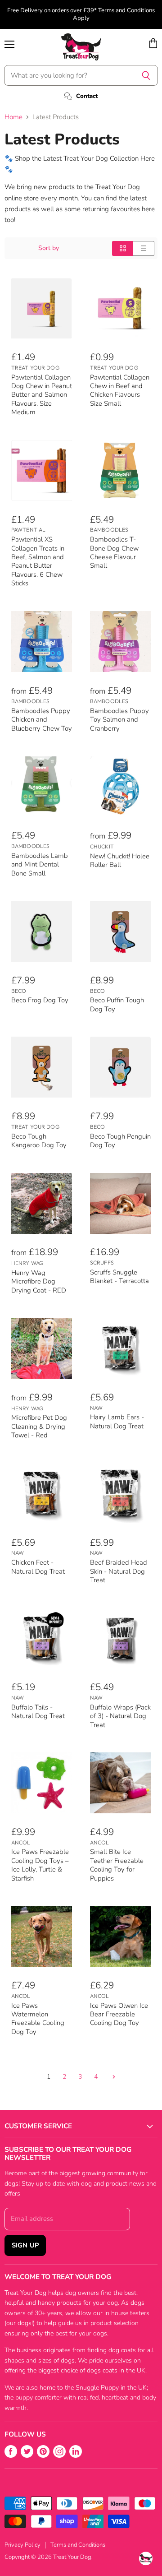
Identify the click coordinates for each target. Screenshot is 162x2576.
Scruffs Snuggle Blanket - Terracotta (119, 1276)
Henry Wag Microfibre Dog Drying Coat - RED (39, 1281)
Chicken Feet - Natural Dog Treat (38, 1567)
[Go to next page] (113, 2077)
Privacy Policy (22, 2545)
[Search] (146, 75)
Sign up (25, 2245)
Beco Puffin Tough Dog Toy (117, 1004)
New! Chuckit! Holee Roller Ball (120, 860)
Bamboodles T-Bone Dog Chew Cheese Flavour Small (114, 552)
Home (13, 117)
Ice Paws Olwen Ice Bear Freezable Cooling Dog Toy (119, 2014)
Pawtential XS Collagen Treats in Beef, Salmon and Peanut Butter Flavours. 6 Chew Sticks (38, 561)
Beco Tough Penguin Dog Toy (120, 1141)
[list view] (144, 248)
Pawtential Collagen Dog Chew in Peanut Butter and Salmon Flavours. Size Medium (42, 395)
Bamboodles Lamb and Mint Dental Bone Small (40, 864)
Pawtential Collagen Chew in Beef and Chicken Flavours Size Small (120, 390)
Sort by (49, 248)
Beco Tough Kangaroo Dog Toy (39, 1141)
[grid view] (123, 248)
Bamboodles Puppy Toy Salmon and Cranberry (119, 720)
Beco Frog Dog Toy (40, 1000)
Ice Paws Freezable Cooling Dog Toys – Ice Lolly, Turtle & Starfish (40, 1865)
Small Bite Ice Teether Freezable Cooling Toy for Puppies (117, 1865)
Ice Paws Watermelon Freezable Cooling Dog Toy (38, 2019)
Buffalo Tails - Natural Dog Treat (38, 1712)
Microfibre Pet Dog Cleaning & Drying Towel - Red (39, 1426)
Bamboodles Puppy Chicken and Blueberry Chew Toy (42, 720)
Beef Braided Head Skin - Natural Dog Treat (119, 1571)
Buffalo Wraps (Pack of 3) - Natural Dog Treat (120, 1716)
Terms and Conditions (78, 2545)
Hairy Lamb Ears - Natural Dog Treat (117, 1421)
